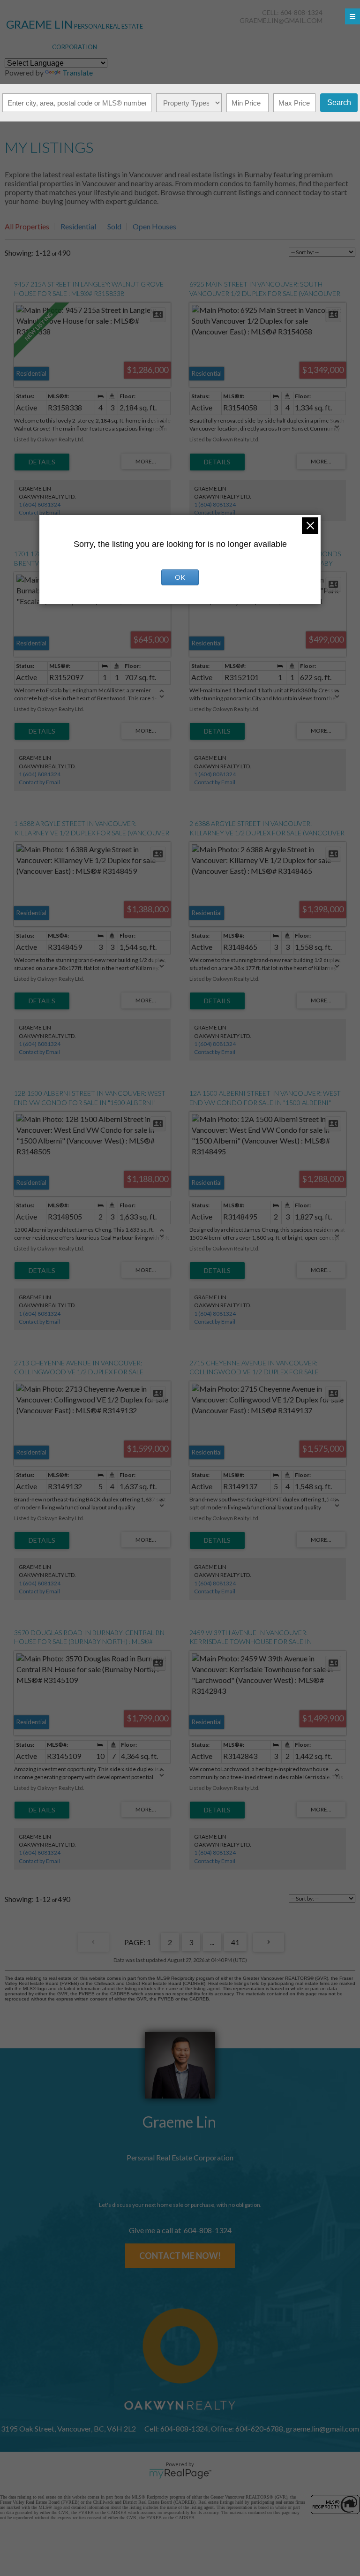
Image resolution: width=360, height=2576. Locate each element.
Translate (78, 72)
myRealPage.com (180, 2474)
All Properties (27, 226)
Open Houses (154, 226)
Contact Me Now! (180, 2256)
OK (180, 577)
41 (235, 1942)
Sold (114, 226)
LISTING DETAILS (42, 462)
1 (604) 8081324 (40, 504)
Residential (78, 226)
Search (339, 102)
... (212, 1942)
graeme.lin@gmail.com (281, 20)
